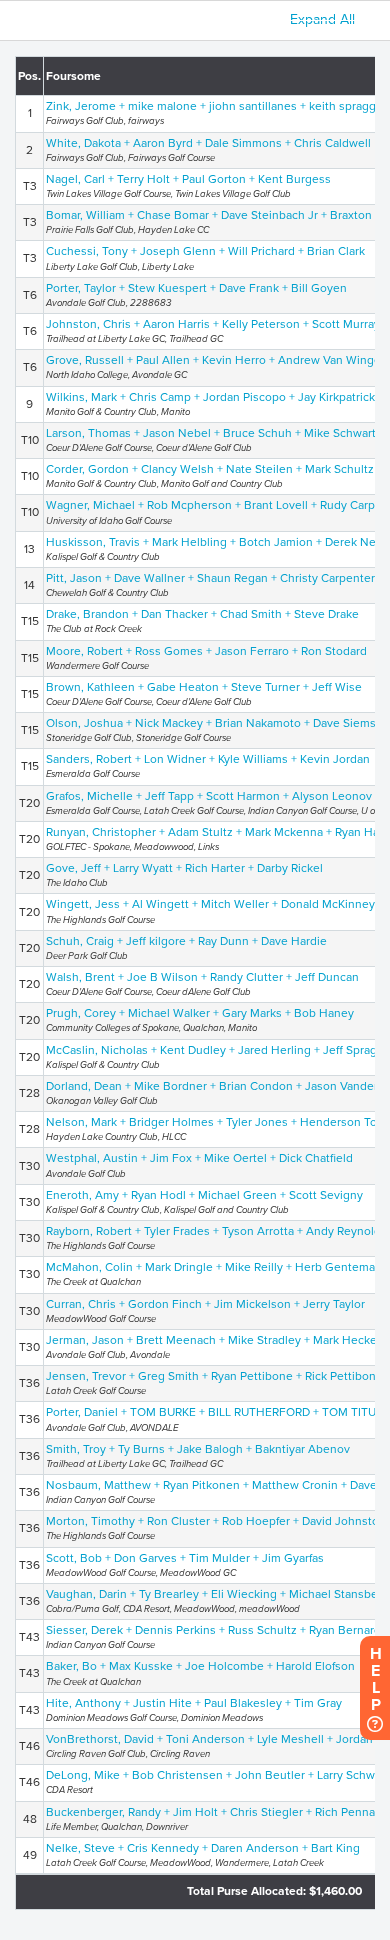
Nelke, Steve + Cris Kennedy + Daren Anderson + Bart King (203, 1848)
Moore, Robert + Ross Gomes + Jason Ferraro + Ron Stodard (206, 651)
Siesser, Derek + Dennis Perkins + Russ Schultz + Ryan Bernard (213, 1630)
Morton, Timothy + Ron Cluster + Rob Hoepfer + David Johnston (216, 1521)
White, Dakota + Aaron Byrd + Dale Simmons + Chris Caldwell (208, 143)
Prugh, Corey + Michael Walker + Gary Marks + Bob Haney (200, 1013)
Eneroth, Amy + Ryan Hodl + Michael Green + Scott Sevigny (204, 1195)
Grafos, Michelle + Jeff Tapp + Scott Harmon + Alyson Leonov (209, 796)
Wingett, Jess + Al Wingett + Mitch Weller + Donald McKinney (210, 904)
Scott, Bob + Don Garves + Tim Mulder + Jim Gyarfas (185, 1558)
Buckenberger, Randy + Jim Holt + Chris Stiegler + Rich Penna (210, 1812)
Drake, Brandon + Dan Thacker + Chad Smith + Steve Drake (202, 614)
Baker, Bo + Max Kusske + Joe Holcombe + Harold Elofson (200, 1666)
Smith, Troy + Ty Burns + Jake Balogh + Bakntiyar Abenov (198, 1449)
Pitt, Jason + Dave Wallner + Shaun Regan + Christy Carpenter (210, 578)
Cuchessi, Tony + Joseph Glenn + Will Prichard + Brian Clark (205, 251)
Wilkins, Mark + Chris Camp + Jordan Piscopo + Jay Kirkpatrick (210, 397)
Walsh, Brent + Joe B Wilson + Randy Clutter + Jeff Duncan (202, 977)
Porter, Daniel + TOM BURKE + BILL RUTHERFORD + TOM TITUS (214, 1412)
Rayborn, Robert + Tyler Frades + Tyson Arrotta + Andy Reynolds (216, 1231)
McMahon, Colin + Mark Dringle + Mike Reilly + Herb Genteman (214, 1267)
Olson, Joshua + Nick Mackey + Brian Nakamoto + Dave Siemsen (218, 723)
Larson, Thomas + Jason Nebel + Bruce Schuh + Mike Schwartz (214, 433)
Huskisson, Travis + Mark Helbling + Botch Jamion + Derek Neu (214, 542)
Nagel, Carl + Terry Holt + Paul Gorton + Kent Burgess (188, 179)
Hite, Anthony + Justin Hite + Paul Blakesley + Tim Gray (194, 1703)
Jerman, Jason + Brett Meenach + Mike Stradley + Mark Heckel (213, 1340)
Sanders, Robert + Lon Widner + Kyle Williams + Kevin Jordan (208, 759)
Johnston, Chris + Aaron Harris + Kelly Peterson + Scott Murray (213, 324)
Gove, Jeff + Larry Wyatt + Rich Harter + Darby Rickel (184, 868)
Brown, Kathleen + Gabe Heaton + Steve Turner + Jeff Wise (204, 687)
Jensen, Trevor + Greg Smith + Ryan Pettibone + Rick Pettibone (214, 1376)
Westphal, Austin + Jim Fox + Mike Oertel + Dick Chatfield (199, 1158)
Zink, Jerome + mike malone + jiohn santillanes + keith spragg (211, 106)
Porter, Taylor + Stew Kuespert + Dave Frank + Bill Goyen (196, 288)
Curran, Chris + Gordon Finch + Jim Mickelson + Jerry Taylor (205, 1304)
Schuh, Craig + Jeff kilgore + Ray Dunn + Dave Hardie (186, 941)
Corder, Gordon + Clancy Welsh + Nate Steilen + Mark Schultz (210, 469)
